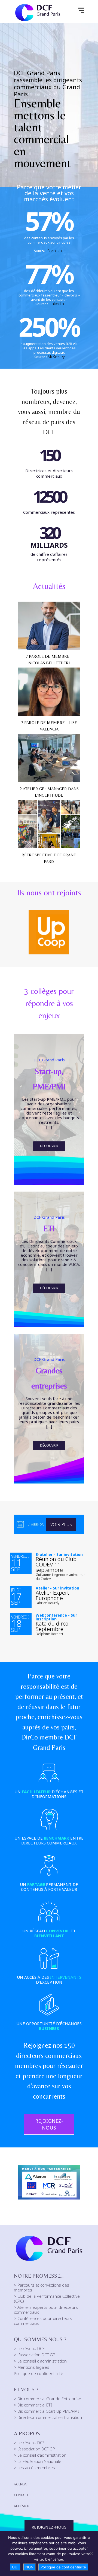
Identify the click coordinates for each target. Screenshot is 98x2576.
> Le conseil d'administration (40, 2361)
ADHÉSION (22, 2506)
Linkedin (56, 304)
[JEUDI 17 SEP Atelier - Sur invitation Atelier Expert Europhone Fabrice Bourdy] (22, 1546)
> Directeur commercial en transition (48, 2417)
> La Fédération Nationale (38, 2461)
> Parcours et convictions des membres (42, 2287)
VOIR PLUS (61, 1524)
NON (29, 2567)
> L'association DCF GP (35, 2355)
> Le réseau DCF (29, 2348)
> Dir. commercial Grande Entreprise (48, 2399)
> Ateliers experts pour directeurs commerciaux (46, 2310)
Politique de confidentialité (39, 2373)
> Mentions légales (32, 2367)
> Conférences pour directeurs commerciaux (43, 2321)
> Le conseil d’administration (40, 2455)
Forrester (56, 251)
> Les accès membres (34, 2468)
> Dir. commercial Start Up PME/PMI (46, 2411)
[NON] (91, 2553)
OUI (15, 2567)
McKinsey (56, 356)
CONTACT (21, 2495)
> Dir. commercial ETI (33, 2405)
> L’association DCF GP (34, 2449)
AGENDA (20, 2484)
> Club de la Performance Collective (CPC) (47, 2299)
